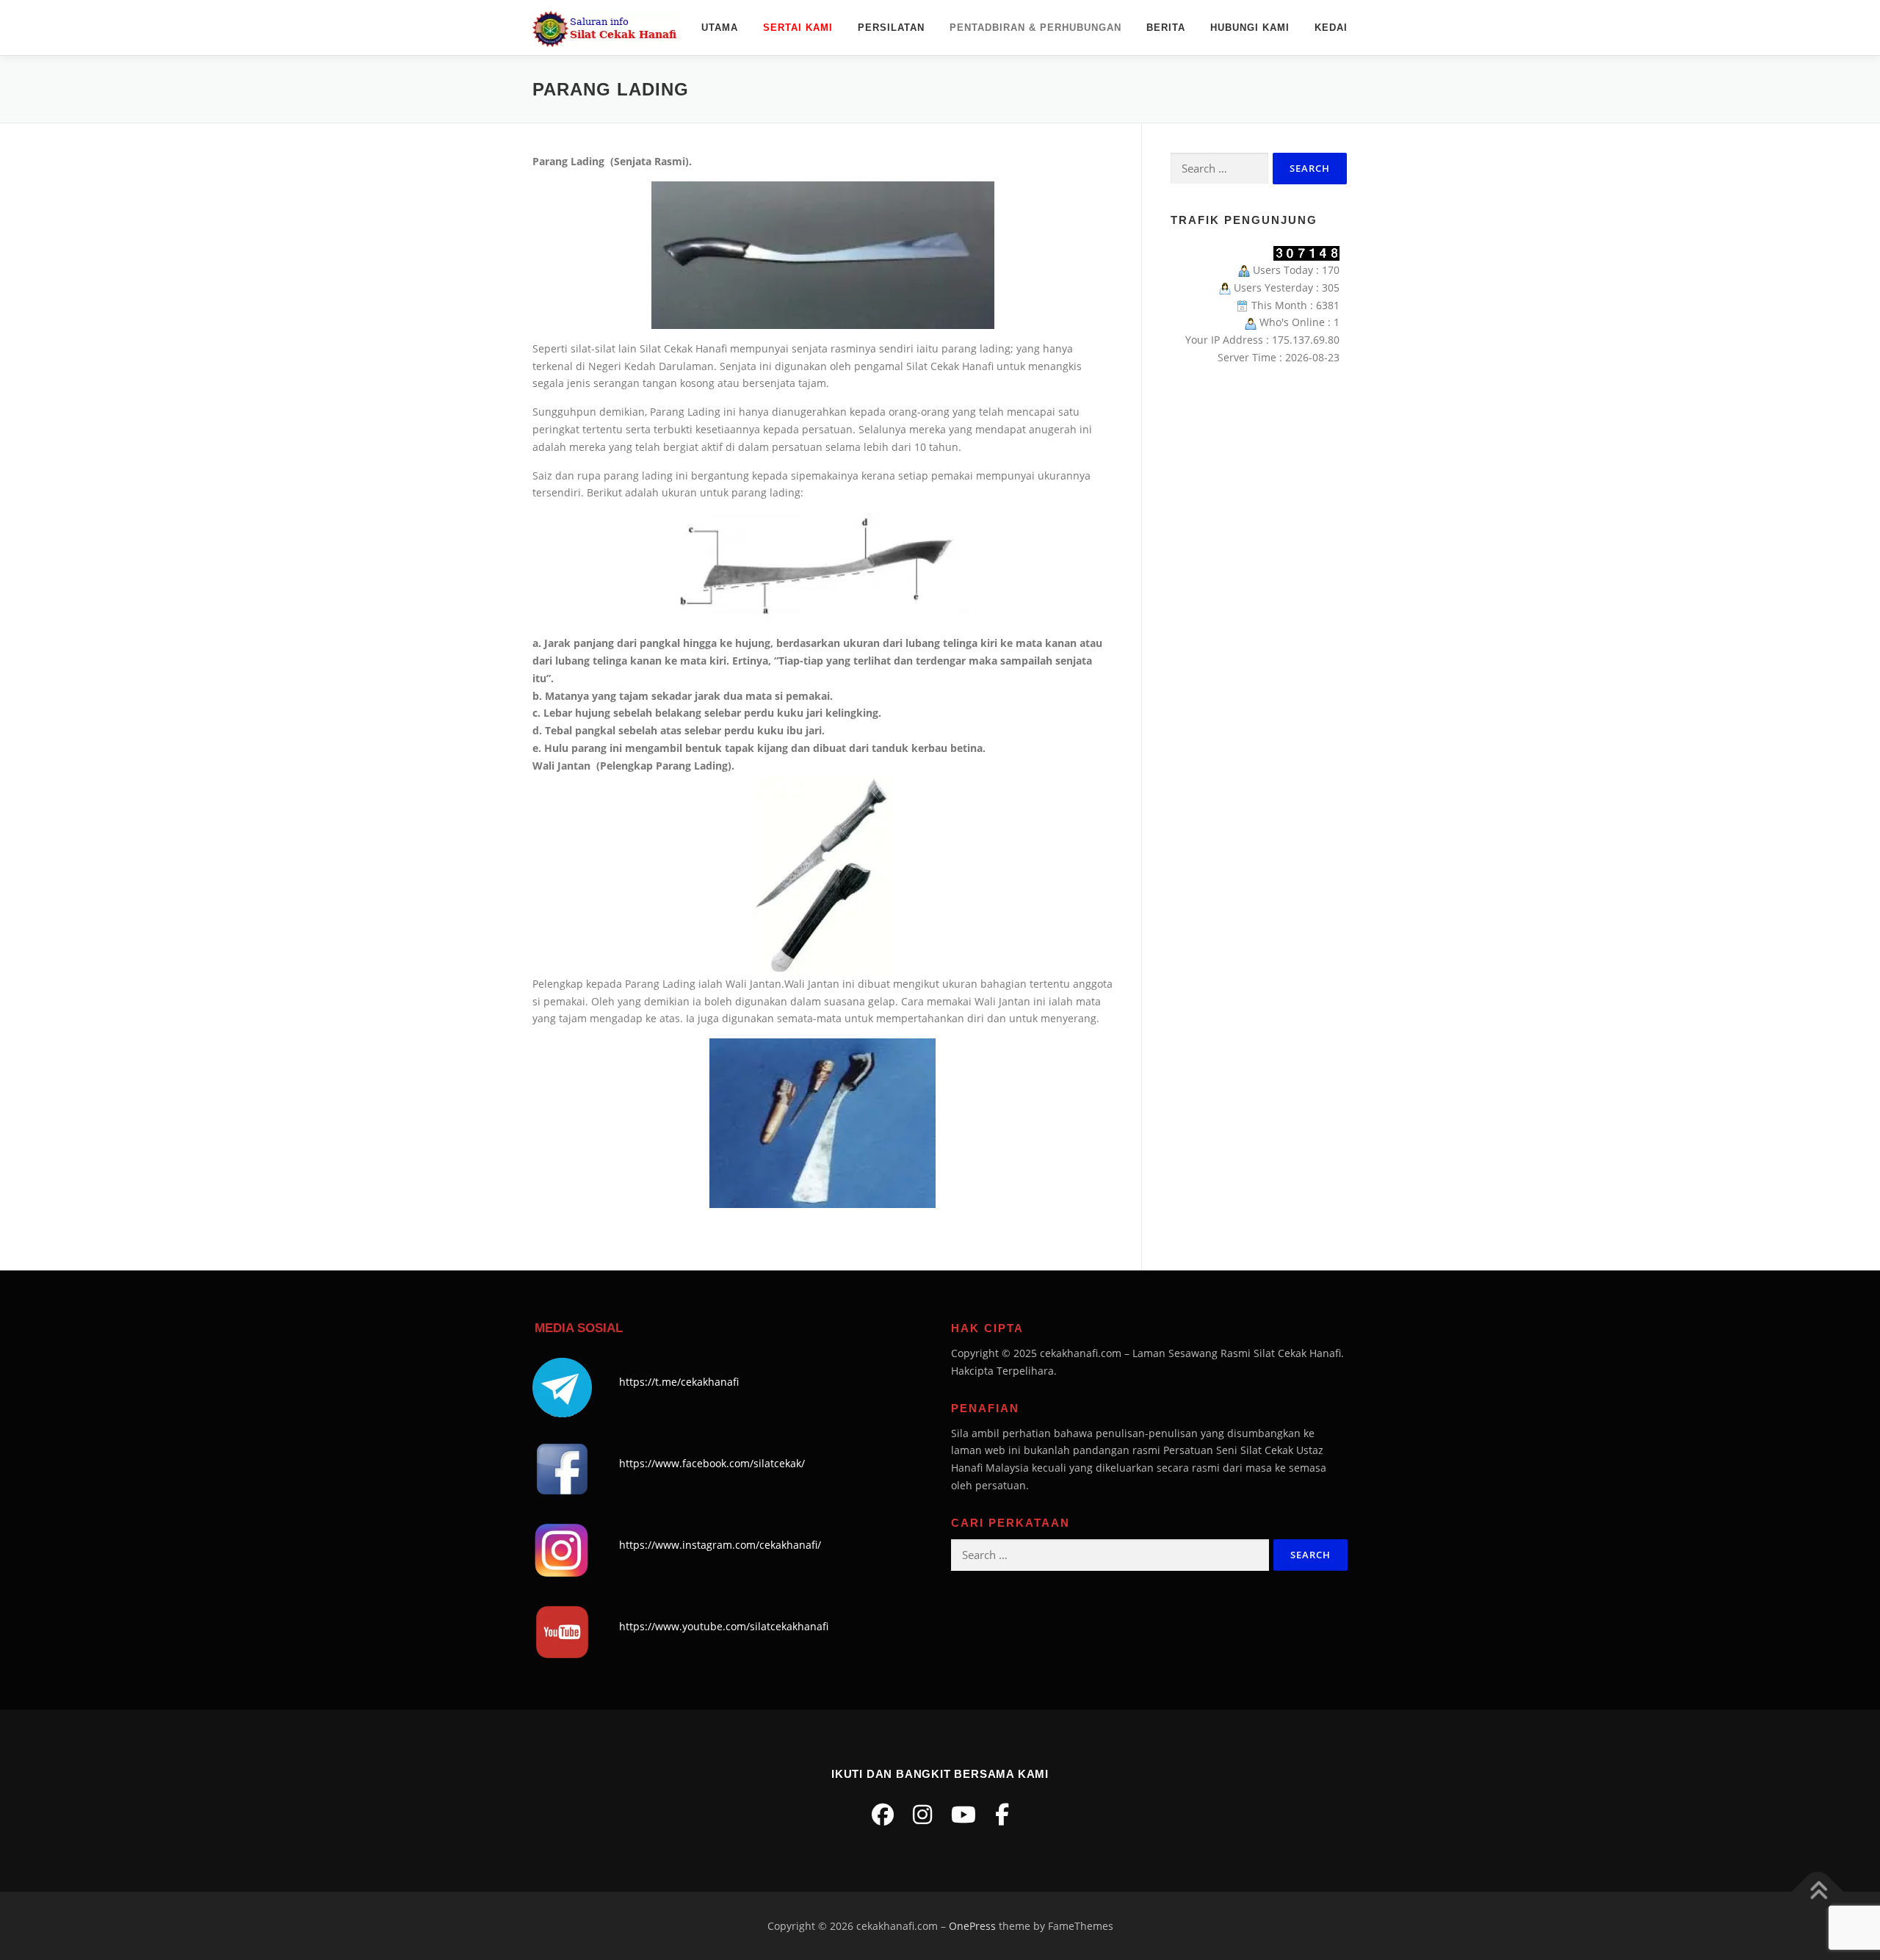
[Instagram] (922, 1814)
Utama (720, 28)
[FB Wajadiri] (1002, 1814)
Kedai (1331, 28)
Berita (1166, 28)
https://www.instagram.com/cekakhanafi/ (720, 1545)
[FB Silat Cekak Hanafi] (883, 1814)
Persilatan (891, 28)
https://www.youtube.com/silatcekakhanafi (724, 1626)
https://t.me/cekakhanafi (679, 1382)
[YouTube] (963, 1814)
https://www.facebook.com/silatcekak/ (712, 1463)
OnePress (972, 1926)
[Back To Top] (1818, 1891)
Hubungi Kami (1250, 28)
